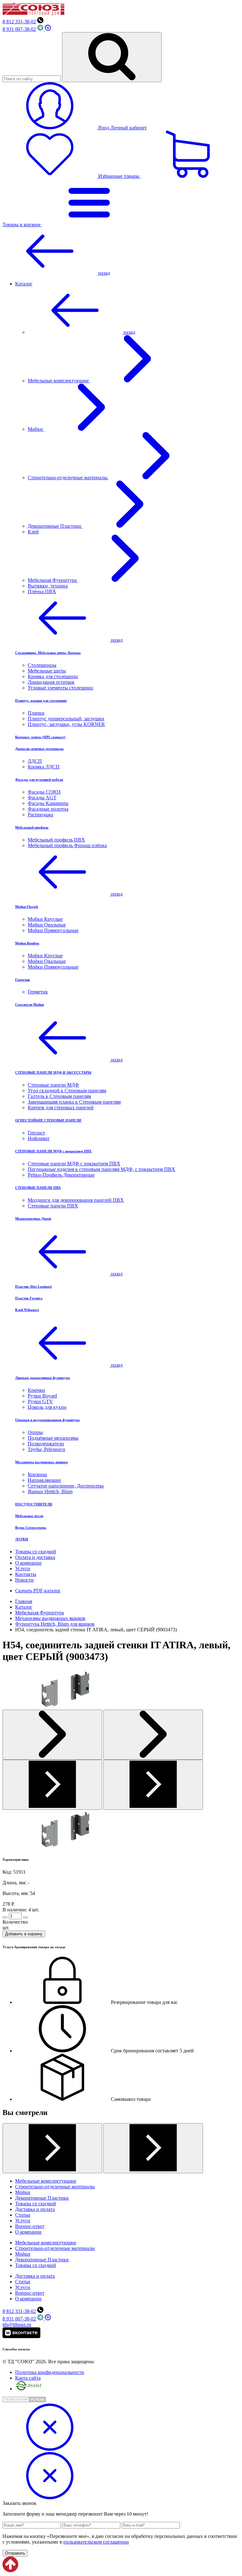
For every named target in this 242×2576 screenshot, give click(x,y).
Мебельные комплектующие (59, 381)
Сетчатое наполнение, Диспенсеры (66, 1486)
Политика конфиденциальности (50, 2372)
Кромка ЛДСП (44, 767)
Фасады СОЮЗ (44, 792)
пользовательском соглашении (96, 2542)
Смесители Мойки (29, 1004)
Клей (33, 532)
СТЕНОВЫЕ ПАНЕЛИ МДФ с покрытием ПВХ (53, 1151)
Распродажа (40, 815)
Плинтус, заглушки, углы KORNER (66, 724)
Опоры (35, 1432)
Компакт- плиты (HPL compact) (40, 737)
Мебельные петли (29, 1516)
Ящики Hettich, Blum (50, 1491)
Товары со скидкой (36, 1552)
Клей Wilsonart (27, 1310)
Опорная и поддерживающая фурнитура (47, 1420)
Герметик (23, 980)
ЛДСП (35, 761)
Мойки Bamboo (27, 943)
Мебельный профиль (32, 827)
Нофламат (39, 1138)
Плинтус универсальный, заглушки (66, 719)
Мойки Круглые (45, 919)
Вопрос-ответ (30, 2226)
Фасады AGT (42, 798)
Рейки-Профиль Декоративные (61, 1175)
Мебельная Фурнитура (53, 580)
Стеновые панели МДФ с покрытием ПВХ (74, 1164)
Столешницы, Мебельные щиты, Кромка (48, 653)
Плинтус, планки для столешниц (41, 700)
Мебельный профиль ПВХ (56, 840)
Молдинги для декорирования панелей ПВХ (76, 1200)
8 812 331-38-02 (19, 22)
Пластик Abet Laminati (33, 1286)
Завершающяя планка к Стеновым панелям (74, 1102)
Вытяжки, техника (48, 586)
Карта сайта (28, 2378)
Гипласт (36, 1133)
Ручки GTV (40, 1401)
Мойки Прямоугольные (53, 930)
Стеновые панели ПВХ (53, 1206)
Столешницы (42, 665)
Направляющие (44, 1480)
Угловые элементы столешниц (60, 688)
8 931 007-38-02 (19, 29)
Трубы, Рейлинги (46, 1449)
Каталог (24, 284)
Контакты (26, 1574)
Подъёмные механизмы (53, 1438)
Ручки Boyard (42, 1396)
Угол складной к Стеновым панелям (67, 1091)
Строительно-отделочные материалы (68, 478)
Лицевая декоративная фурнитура (43, 1378)
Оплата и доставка (35, 1557)
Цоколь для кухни (47, 1407)
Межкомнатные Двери (33, 1218)
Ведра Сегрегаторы (31, 1527)
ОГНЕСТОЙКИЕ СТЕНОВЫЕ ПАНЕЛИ (48, 1120)
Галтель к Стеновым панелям (59, 1096)
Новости (24, 1580)
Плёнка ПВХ (42, 591)
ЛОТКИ (22, 1539)
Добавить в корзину (24, 1934)
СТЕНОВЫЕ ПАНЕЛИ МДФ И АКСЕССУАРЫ (53, 1072)
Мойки (36, 429)
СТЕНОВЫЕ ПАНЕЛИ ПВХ (38, 1188)
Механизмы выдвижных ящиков (41, 1462)
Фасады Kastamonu (48, 803)
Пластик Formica (29, 1298)
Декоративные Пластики (55, 526)
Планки (36, 713)
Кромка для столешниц (53, 676)
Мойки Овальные (47, 925)
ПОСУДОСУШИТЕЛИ (34, 1504)
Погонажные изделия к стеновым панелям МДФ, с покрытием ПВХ (101, 1169)
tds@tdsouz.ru (17, 2324)
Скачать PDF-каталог (38, 1591)
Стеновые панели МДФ (53, 1085)
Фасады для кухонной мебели (39, 779)
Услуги (23, 1569)
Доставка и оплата (35, 2209)
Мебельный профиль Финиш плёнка (67, 845)
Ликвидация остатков (51, 682)
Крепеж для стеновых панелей (61, 1108)
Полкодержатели (46, 1444)
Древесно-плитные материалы (39, 749)
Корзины (37, 1474)
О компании (28, 1563)
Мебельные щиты (47, 671)
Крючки (36, 1390)
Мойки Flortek (27, 907)
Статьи (23, 2215)
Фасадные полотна (48, 809)
